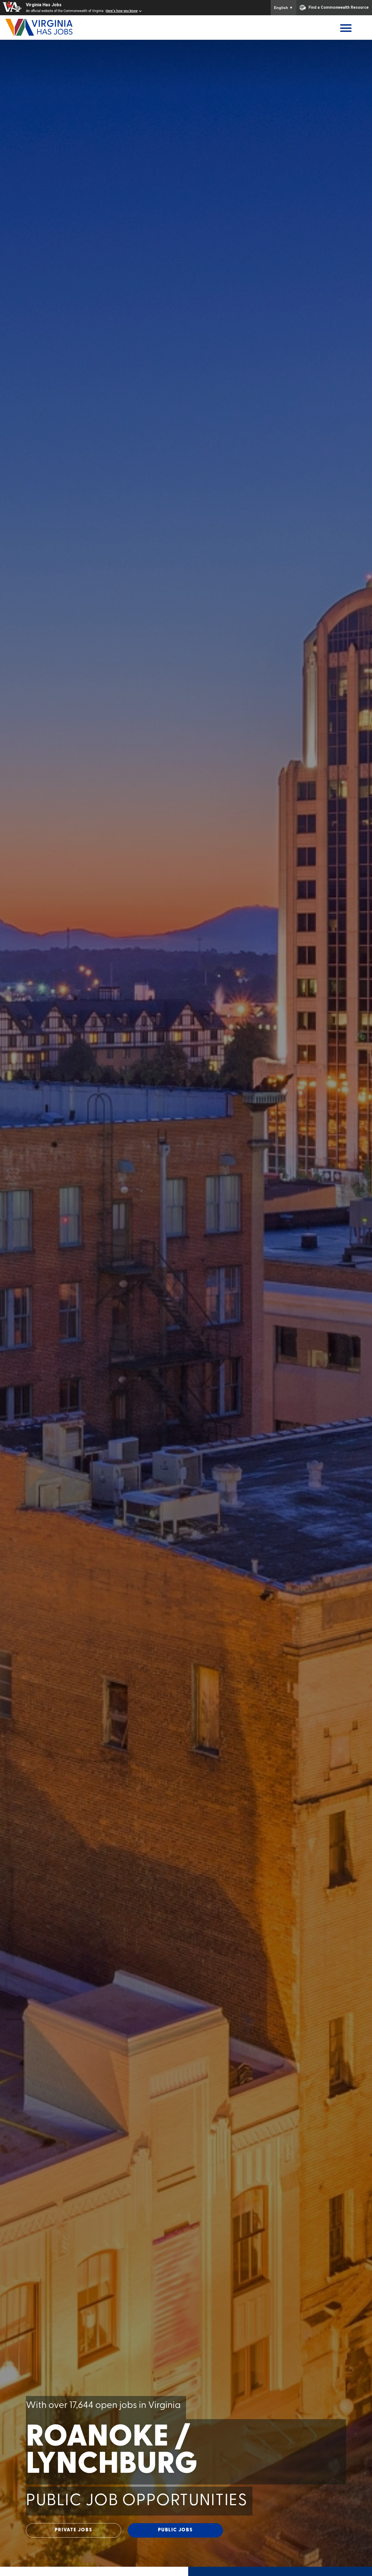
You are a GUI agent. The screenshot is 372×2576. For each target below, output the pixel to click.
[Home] (54, 27)
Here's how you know (122, 11)
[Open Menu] (346, 28)
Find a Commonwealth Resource (339, 7)
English (283, 8)
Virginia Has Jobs (44, 5)
